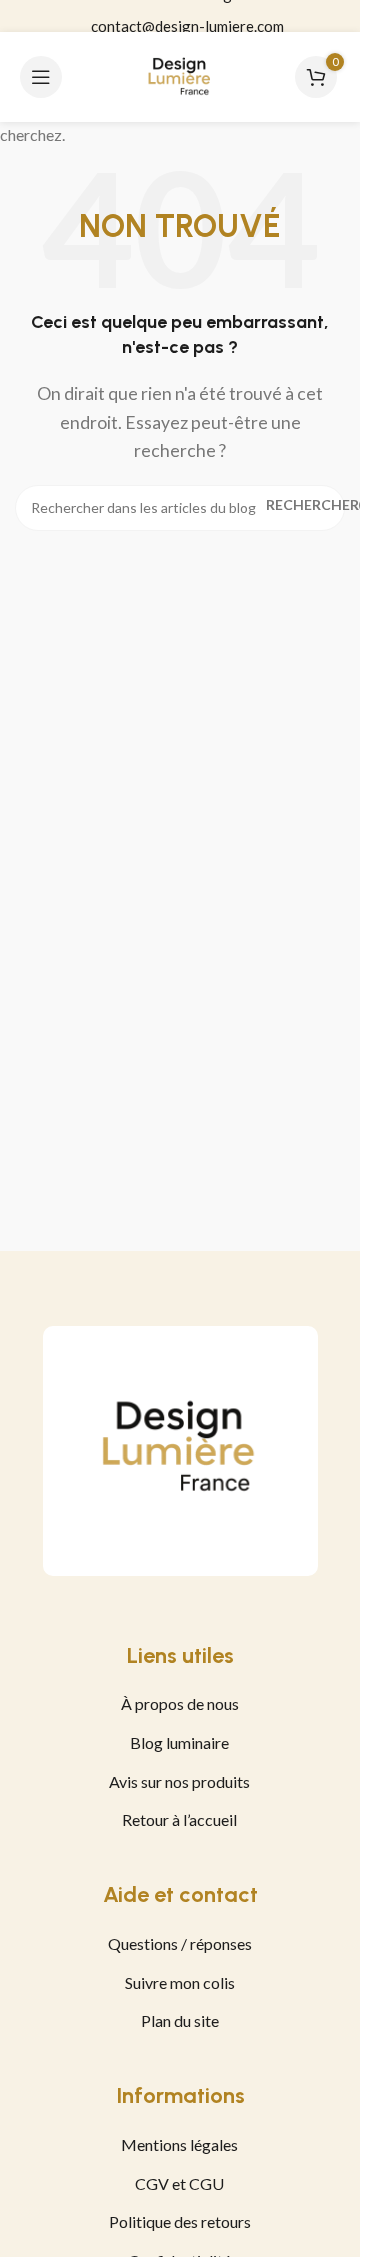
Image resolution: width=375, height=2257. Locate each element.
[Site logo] (180, 74)
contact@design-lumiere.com (187, 17)
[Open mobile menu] (41, 77)
